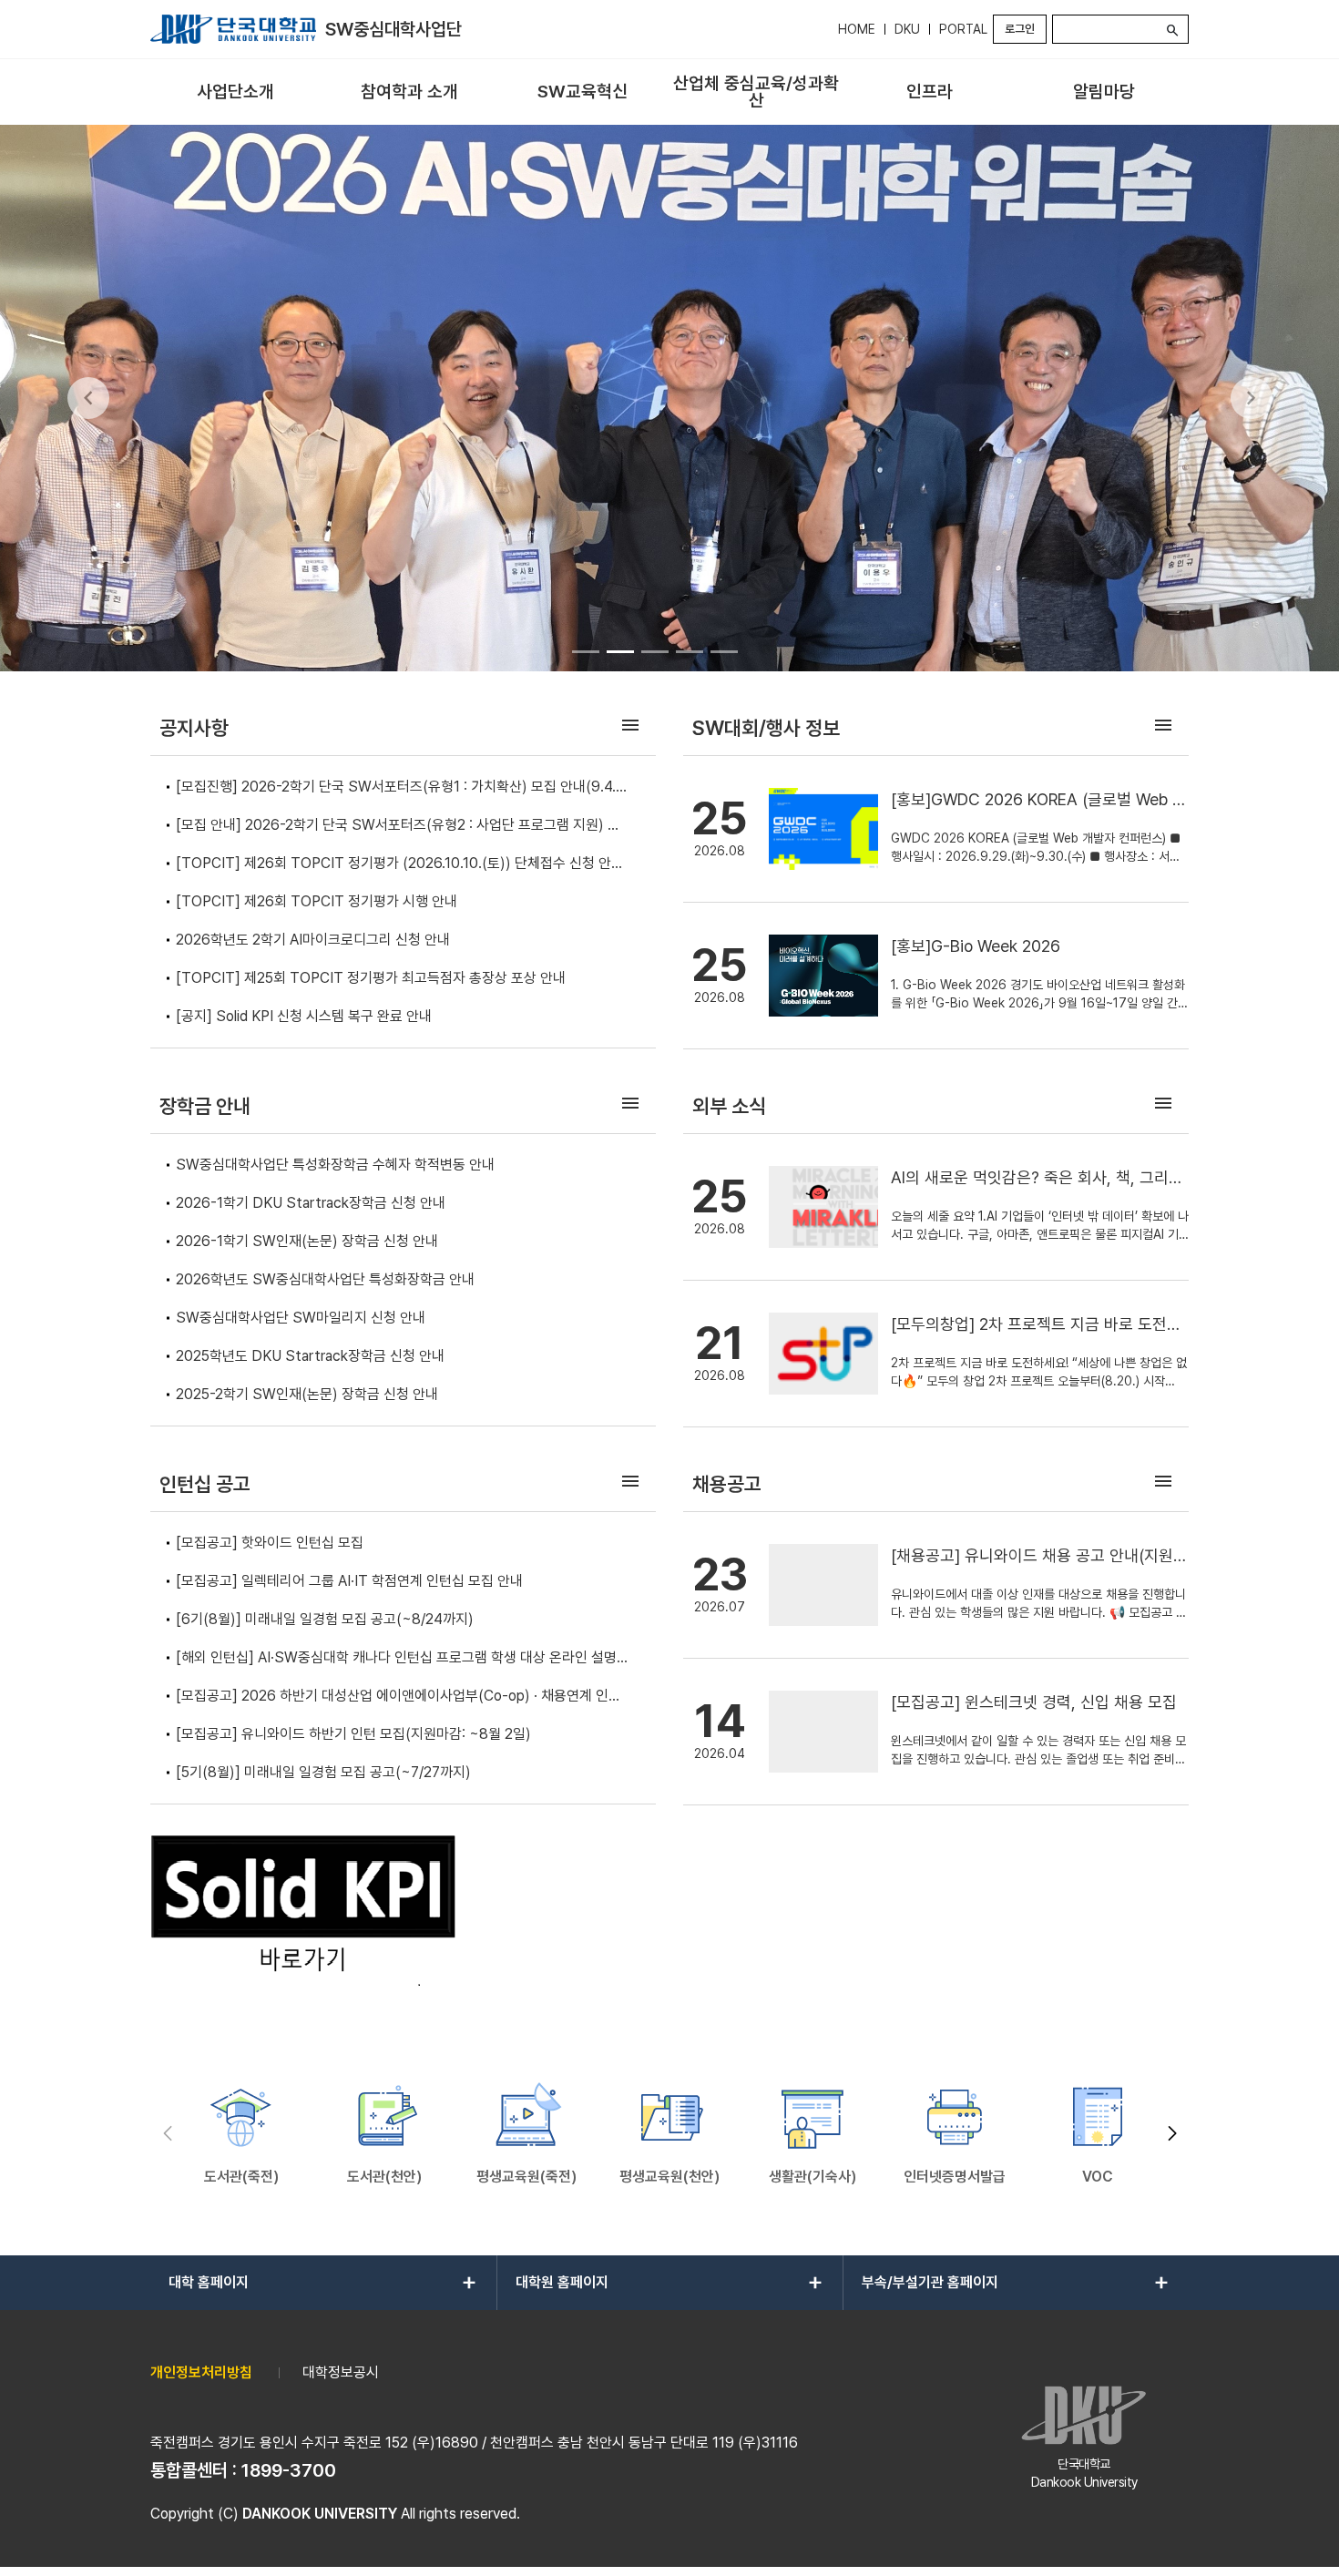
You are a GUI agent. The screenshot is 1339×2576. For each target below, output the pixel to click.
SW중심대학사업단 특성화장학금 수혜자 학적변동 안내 (335, 1165)
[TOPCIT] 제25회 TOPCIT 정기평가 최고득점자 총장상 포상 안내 (371, 978)
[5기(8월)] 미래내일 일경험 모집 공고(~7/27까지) (323, 1772)
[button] (1172, 2134)
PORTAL (963, 29)
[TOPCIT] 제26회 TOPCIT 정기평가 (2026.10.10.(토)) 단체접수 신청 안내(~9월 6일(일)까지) (400, 865)
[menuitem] (235, 92)
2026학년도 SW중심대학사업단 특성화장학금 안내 (325, 1279)
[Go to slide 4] (690, 651)
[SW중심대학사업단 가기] (233, 29)
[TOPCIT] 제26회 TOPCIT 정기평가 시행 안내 (317, 901)
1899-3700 (289, 2470)
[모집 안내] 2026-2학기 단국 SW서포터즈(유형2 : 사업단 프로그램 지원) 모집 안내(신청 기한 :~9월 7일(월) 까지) (398, 827)
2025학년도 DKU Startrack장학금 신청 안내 (310, 1356)
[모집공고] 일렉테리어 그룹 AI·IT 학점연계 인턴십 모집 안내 (349, 1581)
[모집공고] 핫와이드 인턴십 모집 (270, 1543)
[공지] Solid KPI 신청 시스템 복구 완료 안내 (304, 1016)
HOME (857, 29)
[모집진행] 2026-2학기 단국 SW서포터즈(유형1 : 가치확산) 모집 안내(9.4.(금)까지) (396, 788)
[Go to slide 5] (724, 651)
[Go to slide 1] (586, 651)
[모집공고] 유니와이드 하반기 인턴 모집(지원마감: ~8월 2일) (353, 1734)
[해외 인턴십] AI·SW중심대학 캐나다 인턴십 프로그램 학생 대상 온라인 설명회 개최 (403, 1659)
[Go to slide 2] (620, 651)
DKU (907, 29)
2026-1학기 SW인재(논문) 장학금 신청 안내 (307, 1241)
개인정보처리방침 (201, 2372)
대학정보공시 (341, 2372)
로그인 (1020, 29)
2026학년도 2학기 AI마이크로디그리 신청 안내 (313, 940)
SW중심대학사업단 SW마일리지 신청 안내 (301, 1318)
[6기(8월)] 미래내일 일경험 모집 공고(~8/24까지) (325, 1619)
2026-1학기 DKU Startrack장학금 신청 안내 (311, 1203)
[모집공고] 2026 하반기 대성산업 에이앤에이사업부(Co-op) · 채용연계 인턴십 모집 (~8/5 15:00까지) (399, 1697)
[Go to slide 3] (655, 651)
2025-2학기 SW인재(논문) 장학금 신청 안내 (307, 1394)
